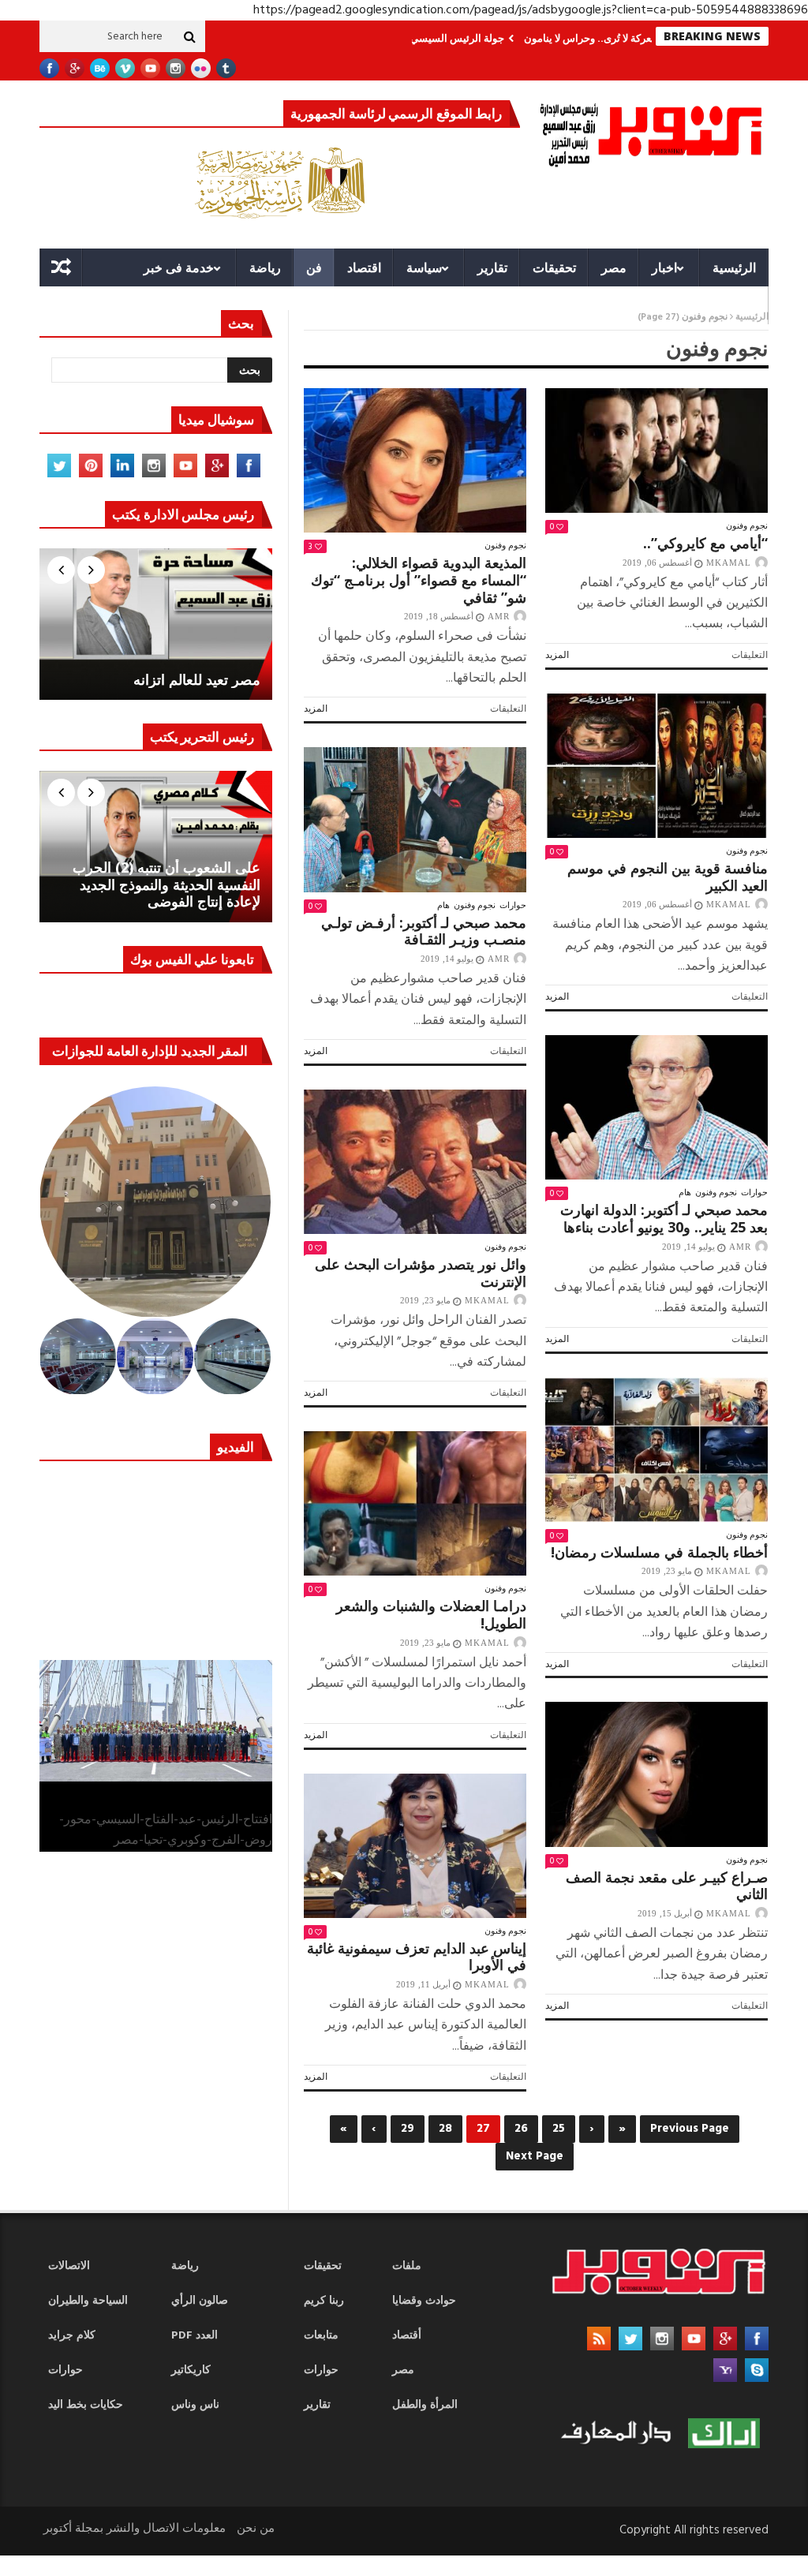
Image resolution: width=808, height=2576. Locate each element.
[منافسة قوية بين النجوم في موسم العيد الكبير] (656, 766)
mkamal (729, 563)
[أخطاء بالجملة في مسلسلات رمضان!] (656, 1450)
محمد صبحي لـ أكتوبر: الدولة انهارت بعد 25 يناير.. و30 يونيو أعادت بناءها (664, 1218)
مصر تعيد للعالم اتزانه (197, 680)
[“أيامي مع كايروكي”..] (656, 451)
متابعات (321, 2336)
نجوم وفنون (505, 545)
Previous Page (690, 2129)
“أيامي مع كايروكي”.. (705, 543)
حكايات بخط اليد (86, 2405)
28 (445, 2129)
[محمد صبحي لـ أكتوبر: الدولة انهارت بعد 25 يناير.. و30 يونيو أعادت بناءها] (656, 1107)
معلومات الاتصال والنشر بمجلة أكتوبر (135, 2529)
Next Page (535, 2156)
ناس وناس (195, 2405)
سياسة (424, 267)
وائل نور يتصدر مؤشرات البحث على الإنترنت (421, 1273)
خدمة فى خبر (179, 267)
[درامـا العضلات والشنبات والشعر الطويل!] (415, 1503)
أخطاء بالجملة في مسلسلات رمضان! (659, 1552)
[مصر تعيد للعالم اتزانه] (156, 624)
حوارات (513, 905)
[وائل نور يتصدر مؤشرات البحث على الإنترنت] (415, 1162)
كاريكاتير (191, 2370)
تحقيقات (554, 267)
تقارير (492, 267)
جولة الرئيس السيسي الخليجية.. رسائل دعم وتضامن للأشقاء (445, 38)
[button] (156, 1202)
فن (314, 267)
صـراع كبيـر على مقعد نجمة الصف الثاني (667, 1886)
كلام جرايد (72, 2336)
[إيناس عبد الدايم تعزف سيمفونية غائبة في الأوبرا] (415, 1846)
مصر (614, 267)
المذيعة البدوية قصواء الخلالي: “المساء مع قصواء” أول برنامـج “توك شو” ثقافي (419, 580)
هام (443, 905)
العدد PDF (195, 2336)
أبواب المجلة (714, 305)
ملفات (407, 2266)
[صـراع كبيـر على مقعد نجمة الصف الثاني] (656, 1774)
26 (521, 2129)
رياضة (265, 267)
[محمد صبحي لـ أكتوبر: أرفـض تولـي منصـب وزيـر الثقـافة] (415, 819)
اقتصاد (364, 267)
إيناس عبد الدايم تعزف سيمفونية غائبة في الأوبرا (417, 1957)
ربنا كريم (324, 2301)
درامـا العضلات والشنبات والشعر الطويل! (431, 1614)
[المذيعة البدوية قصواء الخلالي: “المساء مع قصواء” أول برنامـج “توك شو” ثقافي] (415, 460)
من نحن (256, 2529)
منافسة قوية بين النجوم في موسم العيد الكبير (668, 877)
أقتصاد (407, 2336)
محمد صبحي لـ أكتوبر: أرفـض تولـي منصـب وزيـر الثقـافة (424, 931)
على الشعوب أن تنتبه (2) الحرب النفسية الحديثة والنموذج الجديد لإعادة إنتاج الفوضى (166, 885)
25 (559, 2129)
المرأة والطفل (425, 2405)
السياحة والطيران (88, 2301)
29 (408, 2129)
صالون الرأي (200, 2301)
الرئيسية (734, 267)
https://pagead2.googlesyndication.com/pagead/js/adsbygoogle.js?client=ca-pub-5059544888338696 (531, 10)
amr (499, 616)
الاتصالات (69, 2266)
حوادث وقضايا (424, 2301)
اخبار (664, 267)
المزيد (316, 708)
